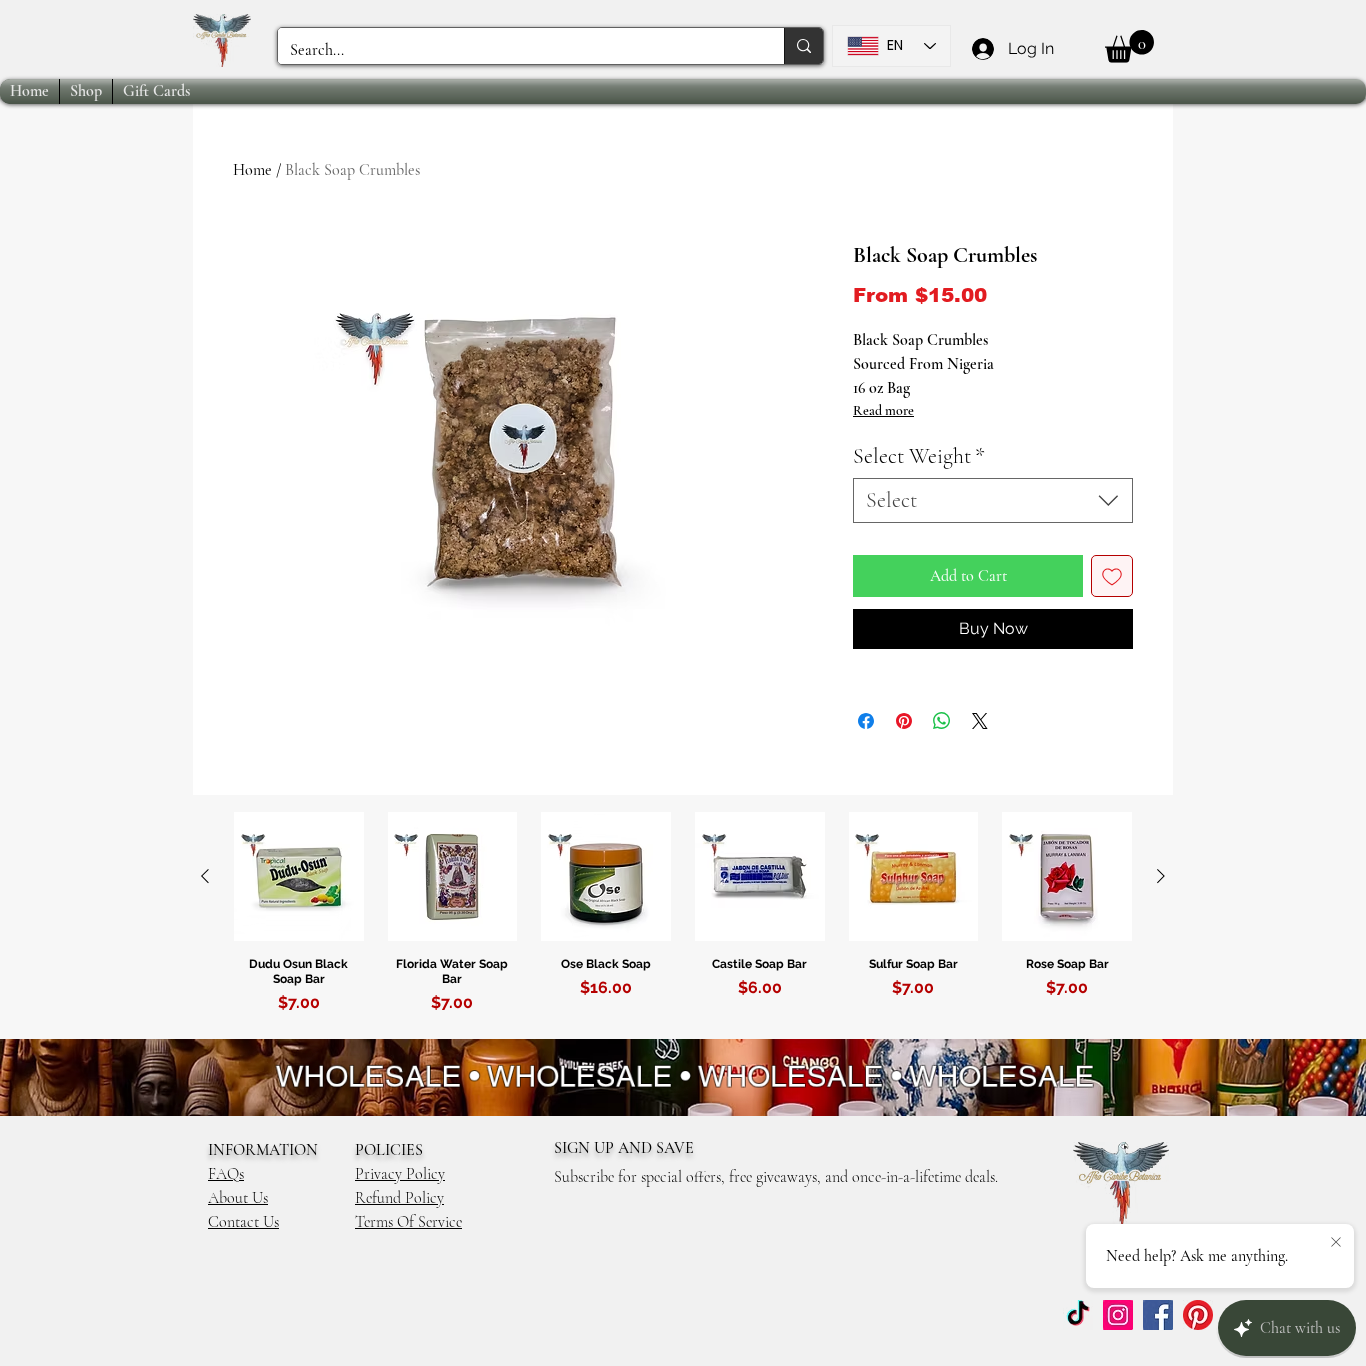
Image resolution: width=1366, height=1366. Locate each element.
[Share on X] (980, 721)
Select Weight (919, 456)
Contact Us (243, 1222)
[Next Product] (1161, 876)
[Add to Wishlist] (1112, 576)
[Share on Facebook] (866, 721)
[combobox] (993, 500)
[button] (1129, 46)
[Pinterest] (1198, 1315)
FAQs (226, 1174)
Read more (883, 410)
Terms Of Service (408, 1222)
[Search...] (803, 46)
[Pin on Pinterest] (904, 721)
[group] (683, 924)
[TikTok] (1078, 1315)
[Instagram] (1118, 1315)
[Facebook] (1158, 1315)
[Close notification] (1336, 1243)
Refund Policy (399, 1198)
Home (252, 170)
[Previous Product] (205, 876)
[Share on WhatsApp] (942, 721)
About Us (238, 1198)
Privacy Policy (400, 1174)
